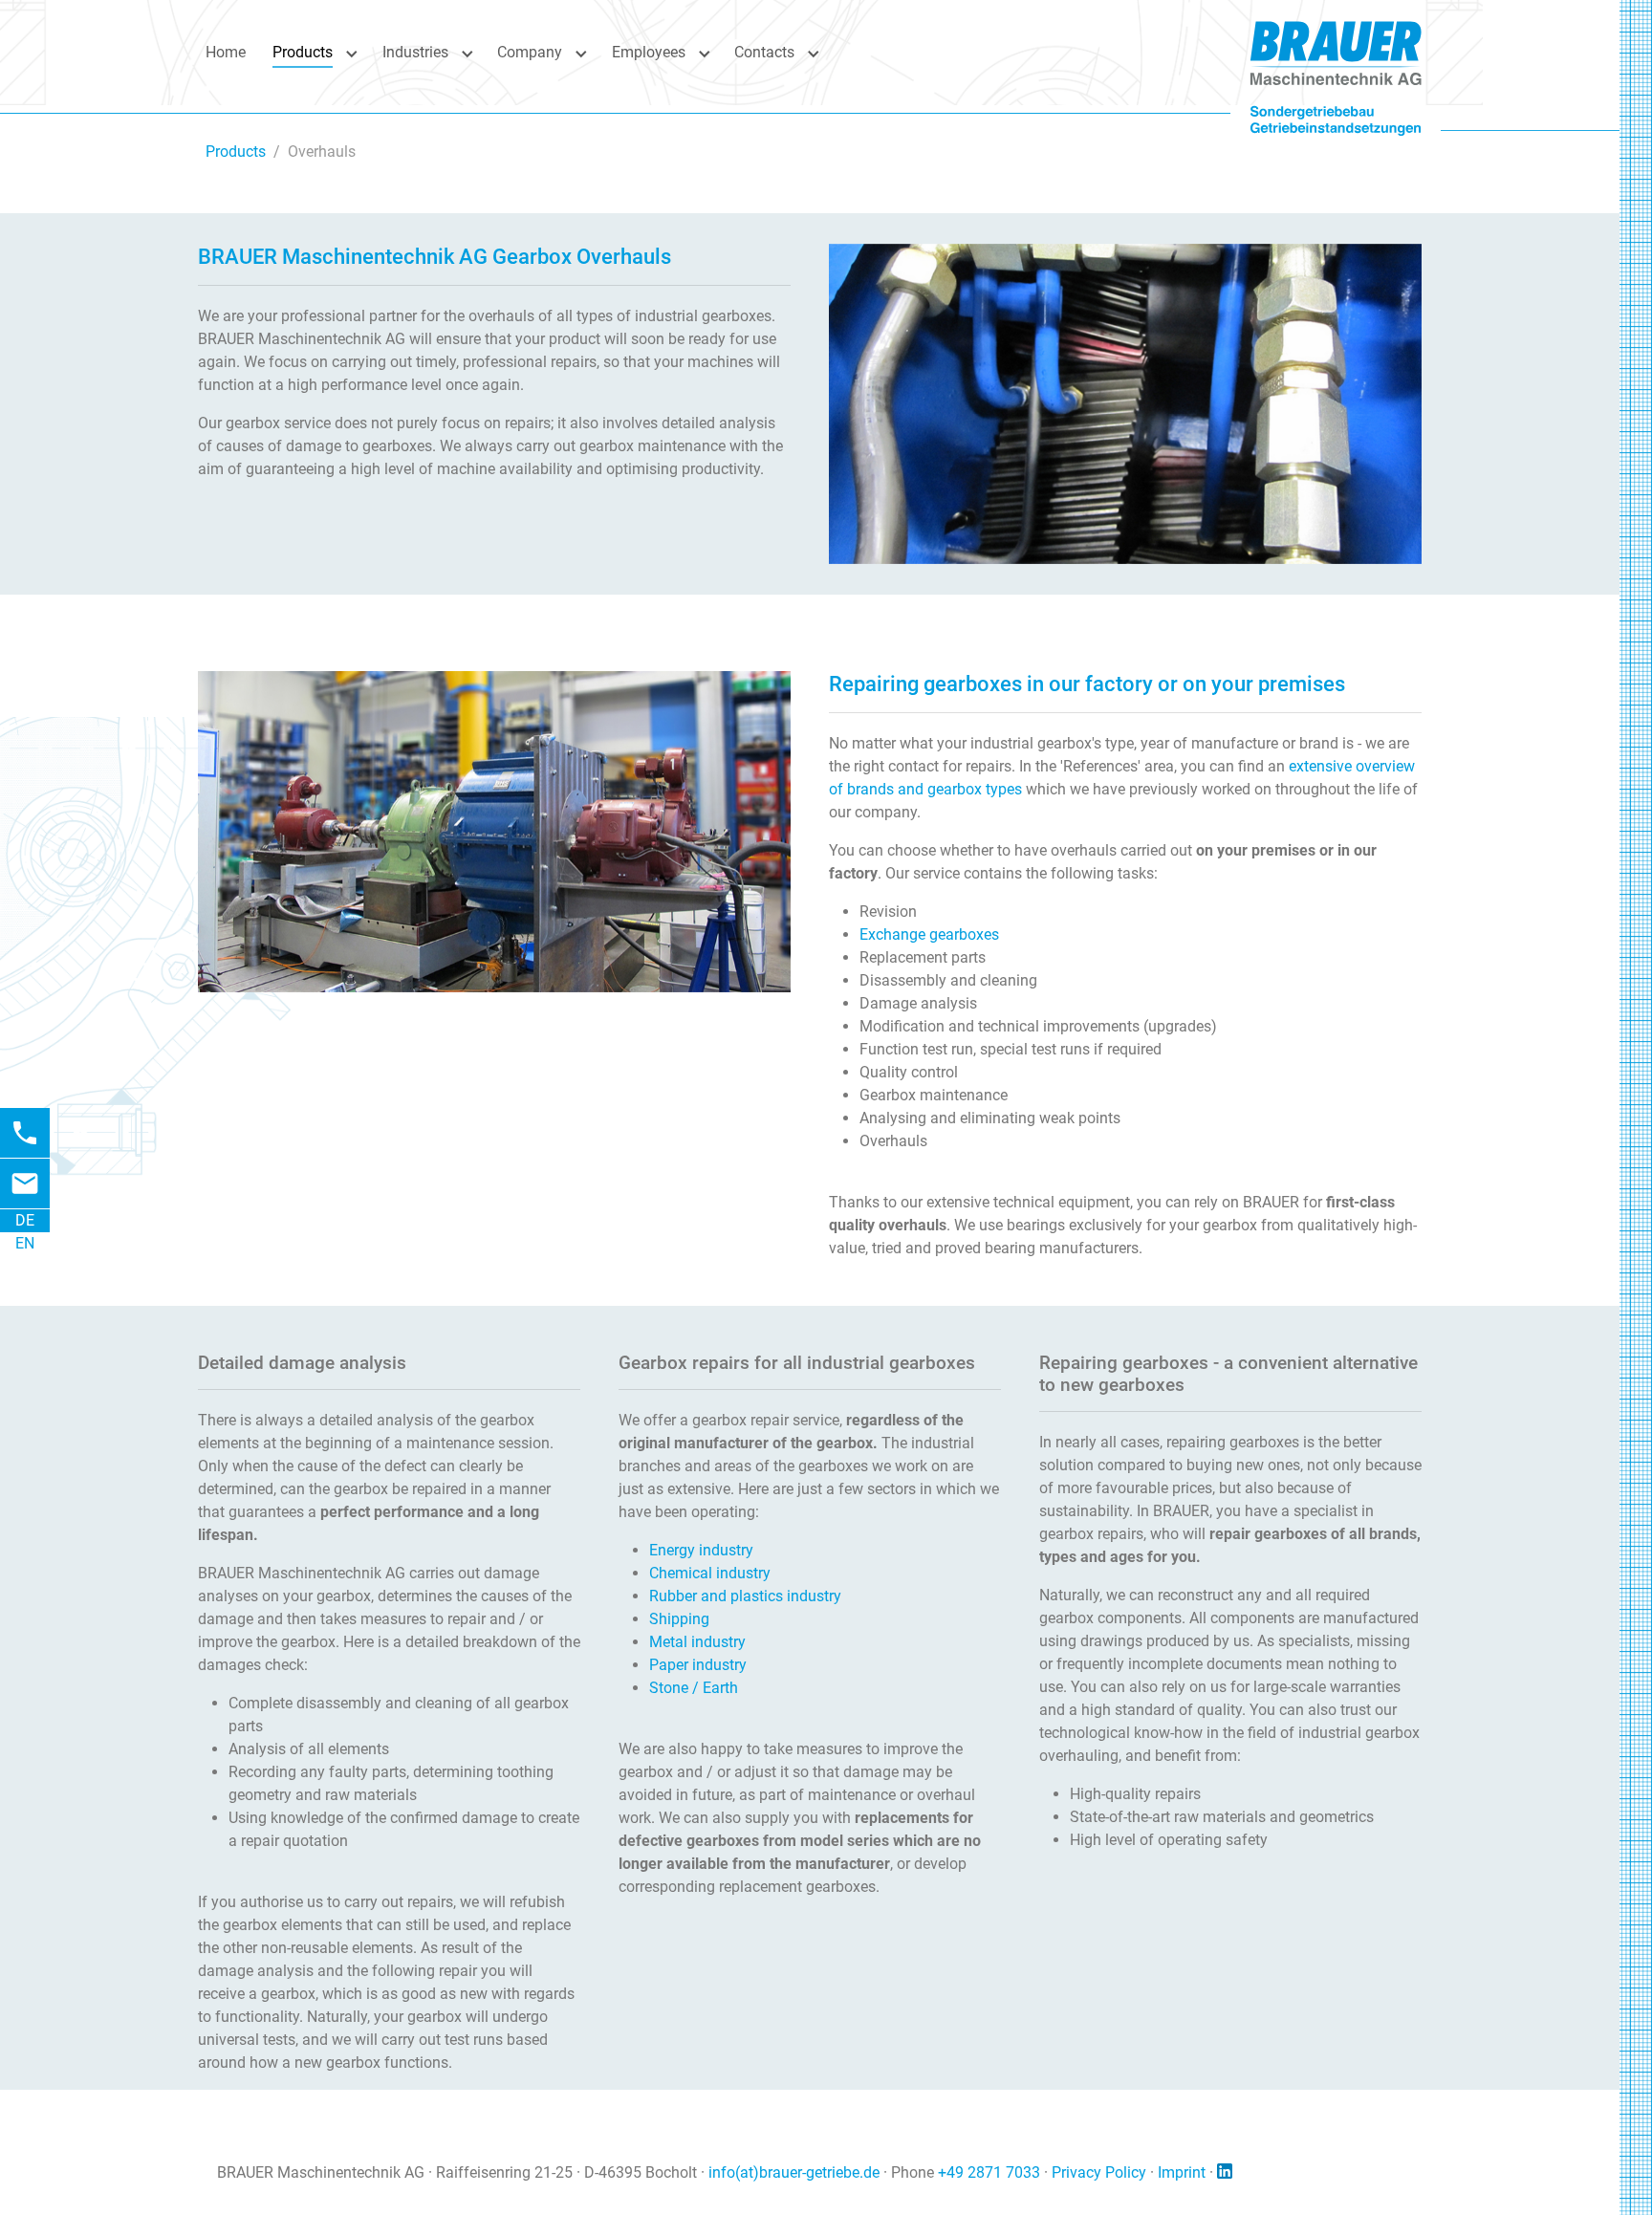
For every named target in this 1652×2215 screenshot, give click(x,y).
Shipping (679, 1619)
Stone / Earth (694, 1688)
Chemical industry (710, 1573)
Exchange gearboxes (929, 934)
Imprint (1182, 2172)
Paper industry (698, 1665)
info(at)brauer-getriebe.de (794, 2172)
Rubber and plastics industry (745, 1596)
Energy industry (701, 1550)
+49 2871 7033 (989, 2172)
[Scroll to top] (1596, 2159)
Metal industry (697, 1642)
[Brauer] (1336, 52)
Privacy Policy (1099, 2172)
